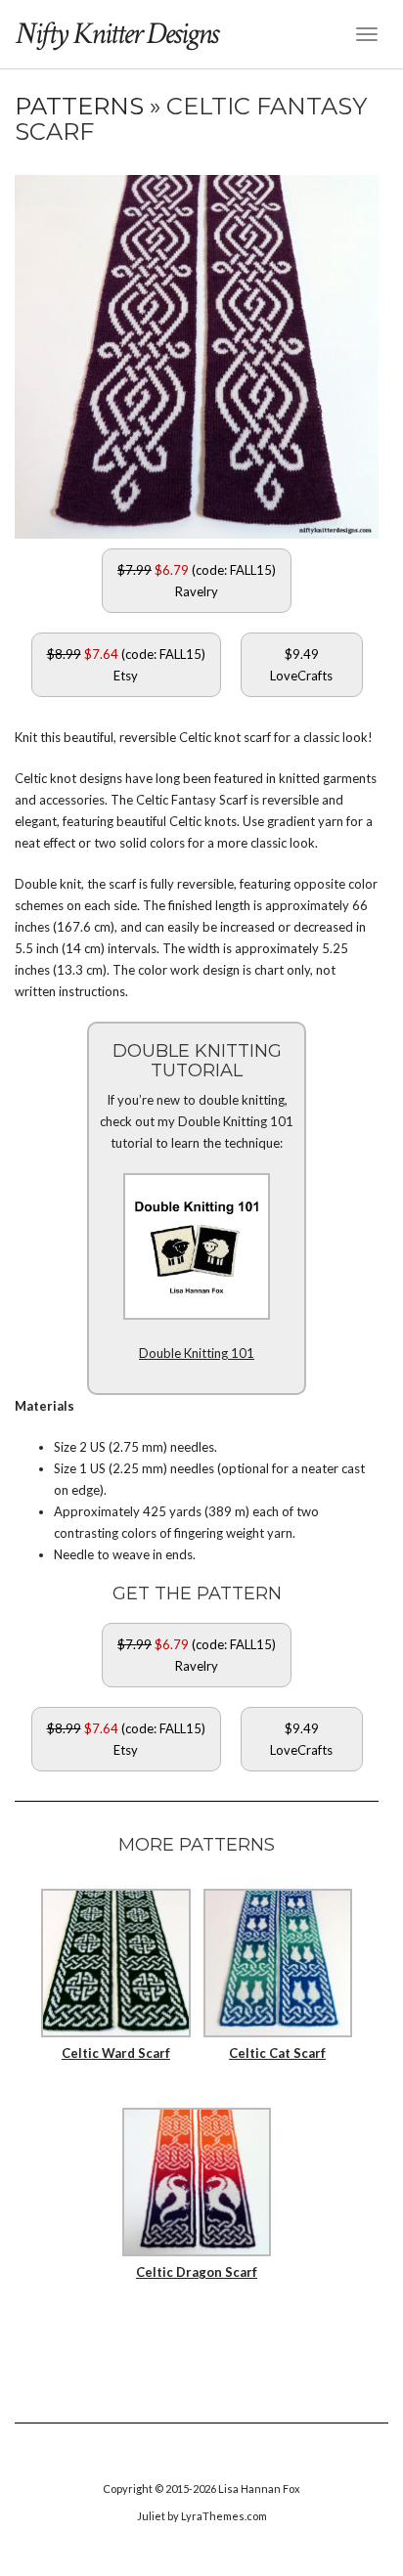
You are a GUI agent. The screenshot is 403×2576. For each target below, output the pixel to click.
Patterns (82, 106)
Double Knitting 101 (197, 1353)
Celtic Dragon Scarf (197, 2272)
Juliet (151, 2516)
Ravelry (197, 581)
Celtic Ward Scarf (116, 2053)
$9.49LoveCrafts (301, 665)
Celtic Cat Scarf (277, 2053)
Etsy (126, 665)
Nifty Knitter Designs (116, 34)
